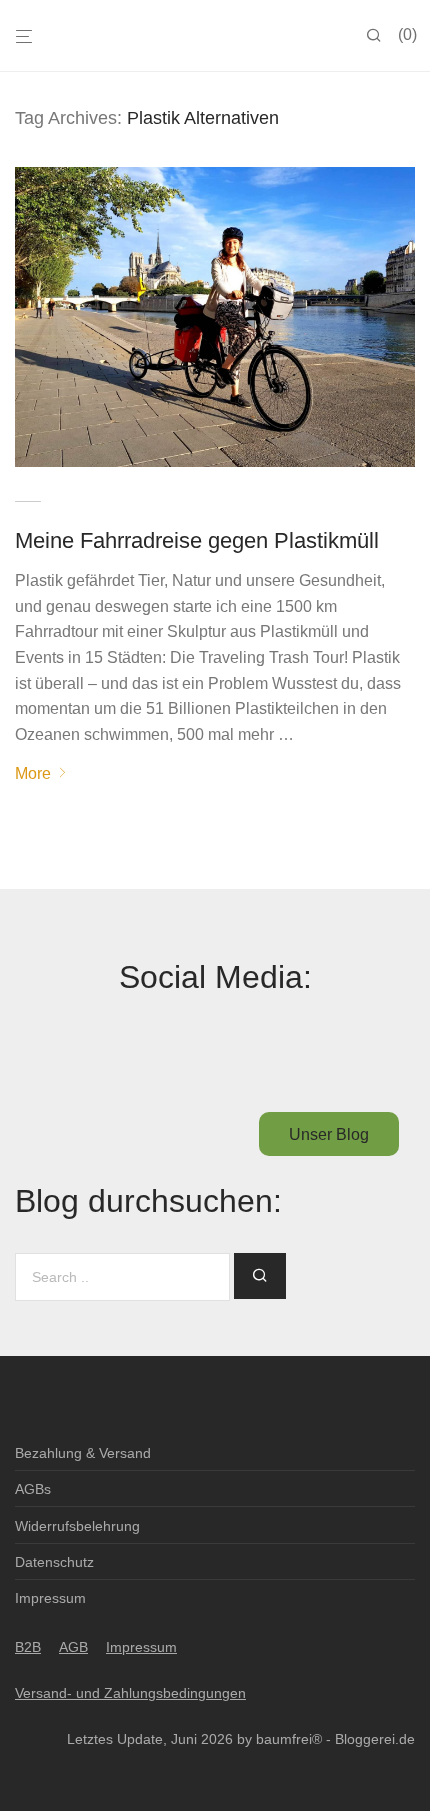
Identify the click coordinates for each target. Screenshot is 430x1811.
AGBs (33, 1489)
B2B (28, 1647)
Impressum (50, 1598)
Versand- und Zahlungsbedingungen (130, 1693)
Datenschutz (54, 1562)
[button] (260, 1276)
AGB (73, 1647)
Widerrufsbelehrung (77, 1526)
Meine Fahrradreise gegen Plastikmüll (197, 540)
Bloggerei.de (375, 1739)
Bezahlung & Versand (83, 1453)
